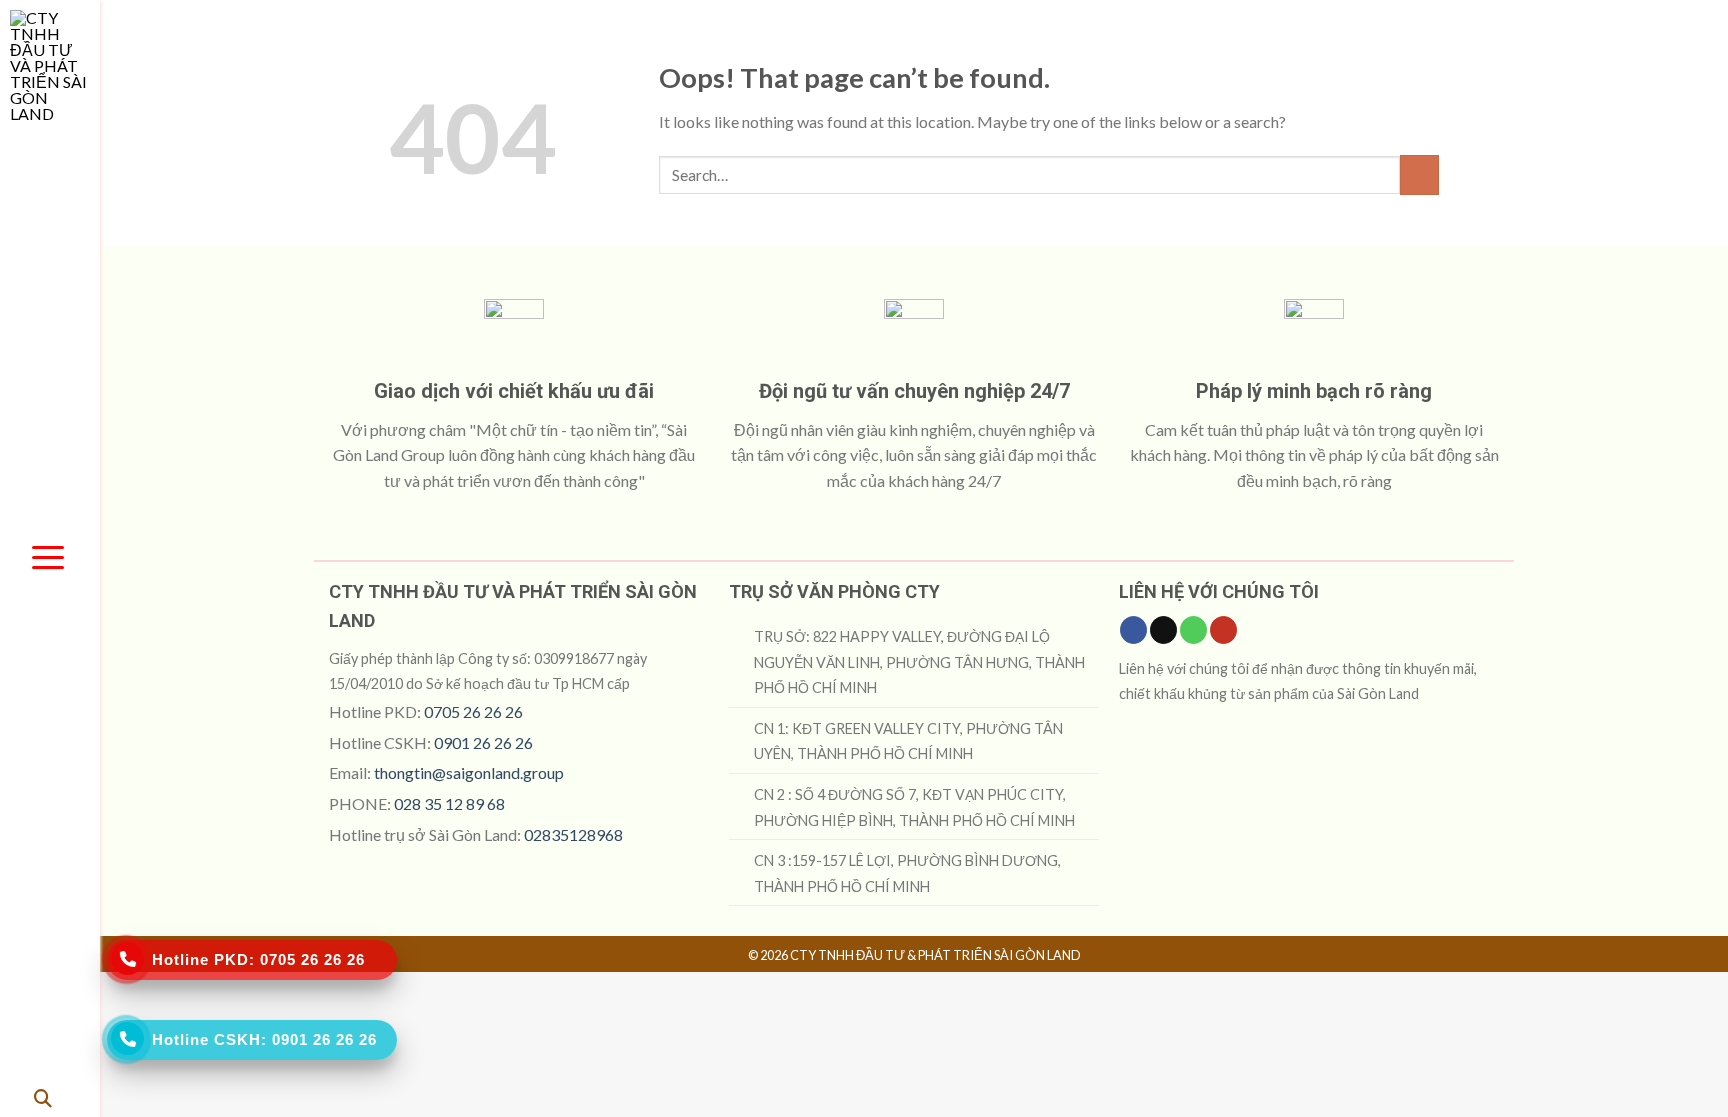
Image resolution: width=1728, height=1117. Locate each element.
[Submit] (1419, 174)
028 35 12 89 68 (449, 803)
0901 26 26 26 (483, 742)
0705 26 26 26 (473, 711)
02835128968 (573, 834)
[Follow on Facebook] (1133, 630)
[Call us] (1193, 630)
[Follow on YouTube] (1223, 630)
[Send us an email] (1163, 630)
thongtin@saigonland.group (469, 772)
